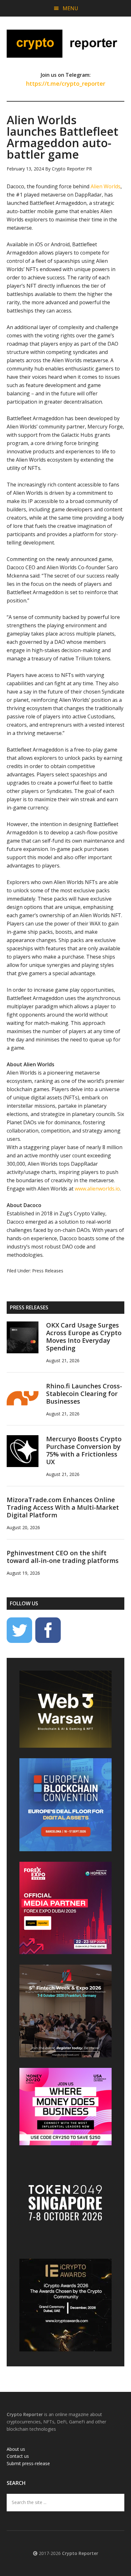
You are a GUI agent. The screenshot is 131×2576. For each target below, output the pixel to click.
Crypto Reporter (66, 44)
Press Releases (48, 1271)
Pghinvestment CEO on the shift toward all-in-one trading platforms (63, 1557)
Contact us (18, 2456)
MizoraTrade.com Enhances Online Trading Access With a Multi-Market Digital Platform (63, 1507)
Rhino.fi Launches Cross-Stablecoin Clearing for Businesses (84, 1394)
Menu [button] (70, 8)
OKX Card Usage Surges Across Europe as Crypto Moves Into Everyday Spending (84, 1337)
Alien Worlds (106, 186)
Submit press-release (28, 2463)
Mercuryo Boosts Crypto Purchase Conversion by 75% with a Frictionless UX (84, 1450)
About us (16, 2449)
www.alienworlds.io (97, 1189)
